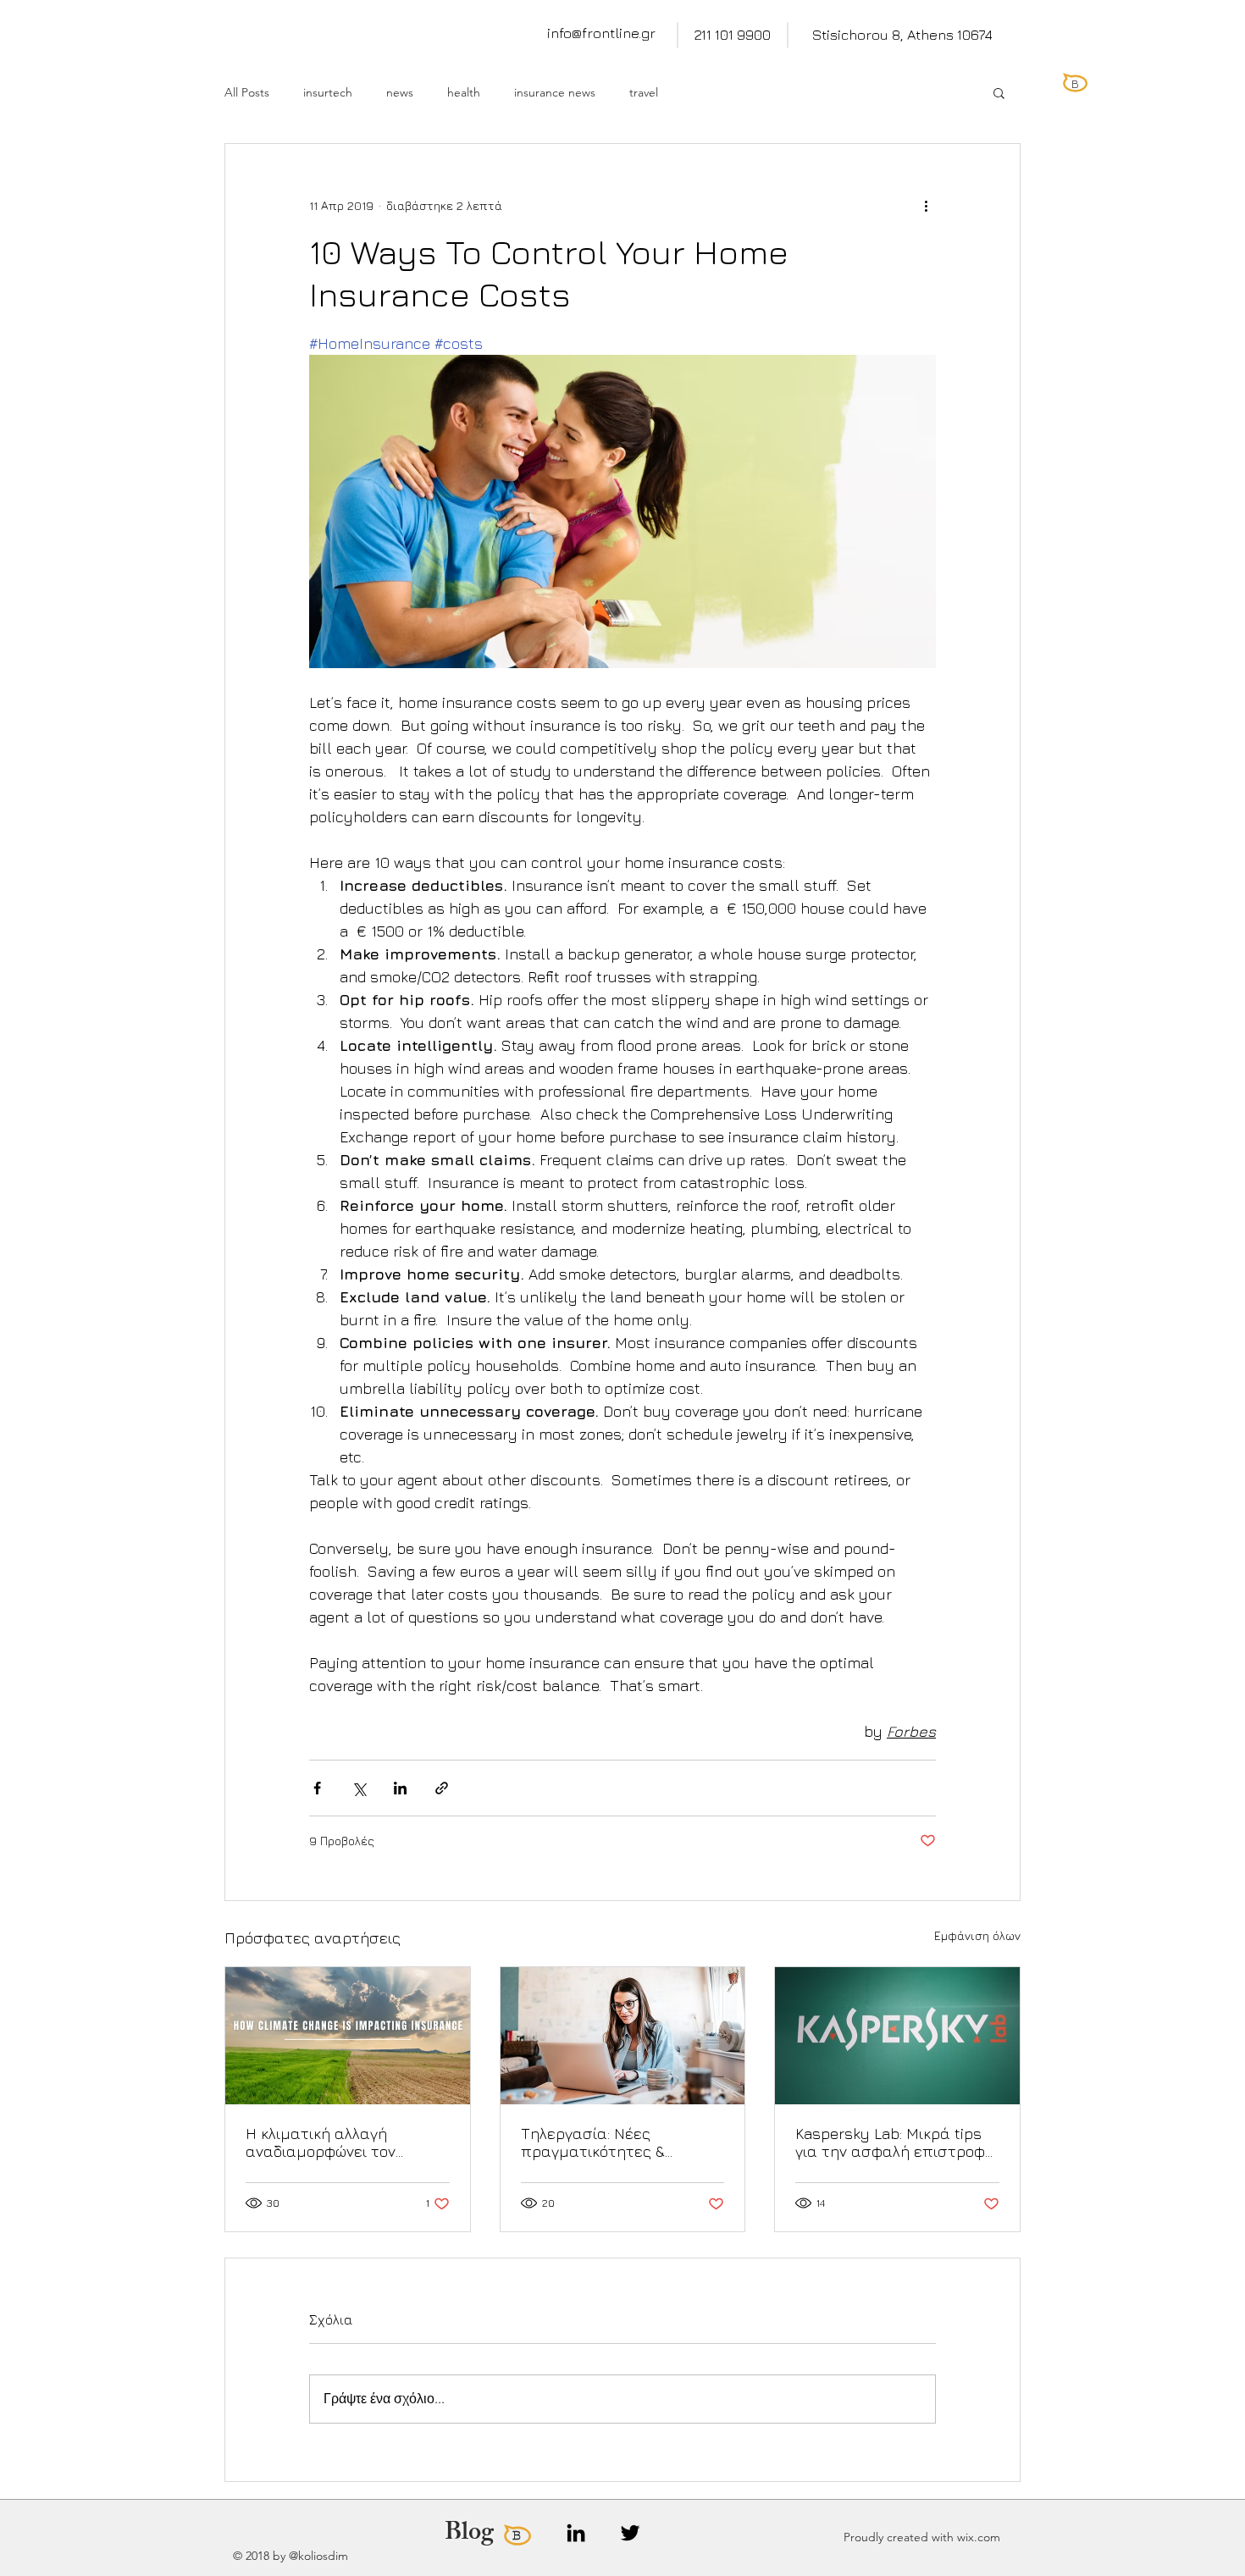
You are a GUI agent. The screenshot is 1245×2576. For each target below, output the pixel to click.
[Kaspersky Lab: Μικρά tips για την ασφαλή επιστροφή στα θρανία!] (897, 2036)
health (464, 93)
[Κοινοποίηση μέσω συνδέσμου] (442, 1788)
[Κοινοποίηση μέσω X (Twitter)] (359, 1788)
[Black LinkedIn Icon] (576, 2533)
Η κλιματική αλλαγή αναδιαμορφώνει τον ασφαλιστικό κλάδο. (321, 2142)
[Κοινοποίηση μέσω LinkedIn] (400, 1788)
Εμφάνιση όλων (977, 1935)
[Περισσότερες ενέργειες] (926, 205)
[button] (999, 92)
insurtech (328, 93)
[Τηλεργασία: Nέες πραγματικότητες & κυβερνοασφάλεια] (623, 2036)
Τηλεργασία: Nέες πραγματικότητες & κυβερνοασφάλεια (593, 2142)
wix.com (979, 2537)
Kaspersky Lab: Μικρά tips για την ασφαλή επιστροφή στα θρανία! (895, 2142)
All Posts (247, 93)
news (400, 93)
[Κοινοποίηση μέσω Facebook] (317, 1788)
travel (644, 93)
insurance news (555, 93)
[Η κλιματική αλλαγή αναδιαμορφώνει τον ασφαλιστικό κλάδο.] (348, 2036)
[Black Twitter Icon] (630, 2533)
